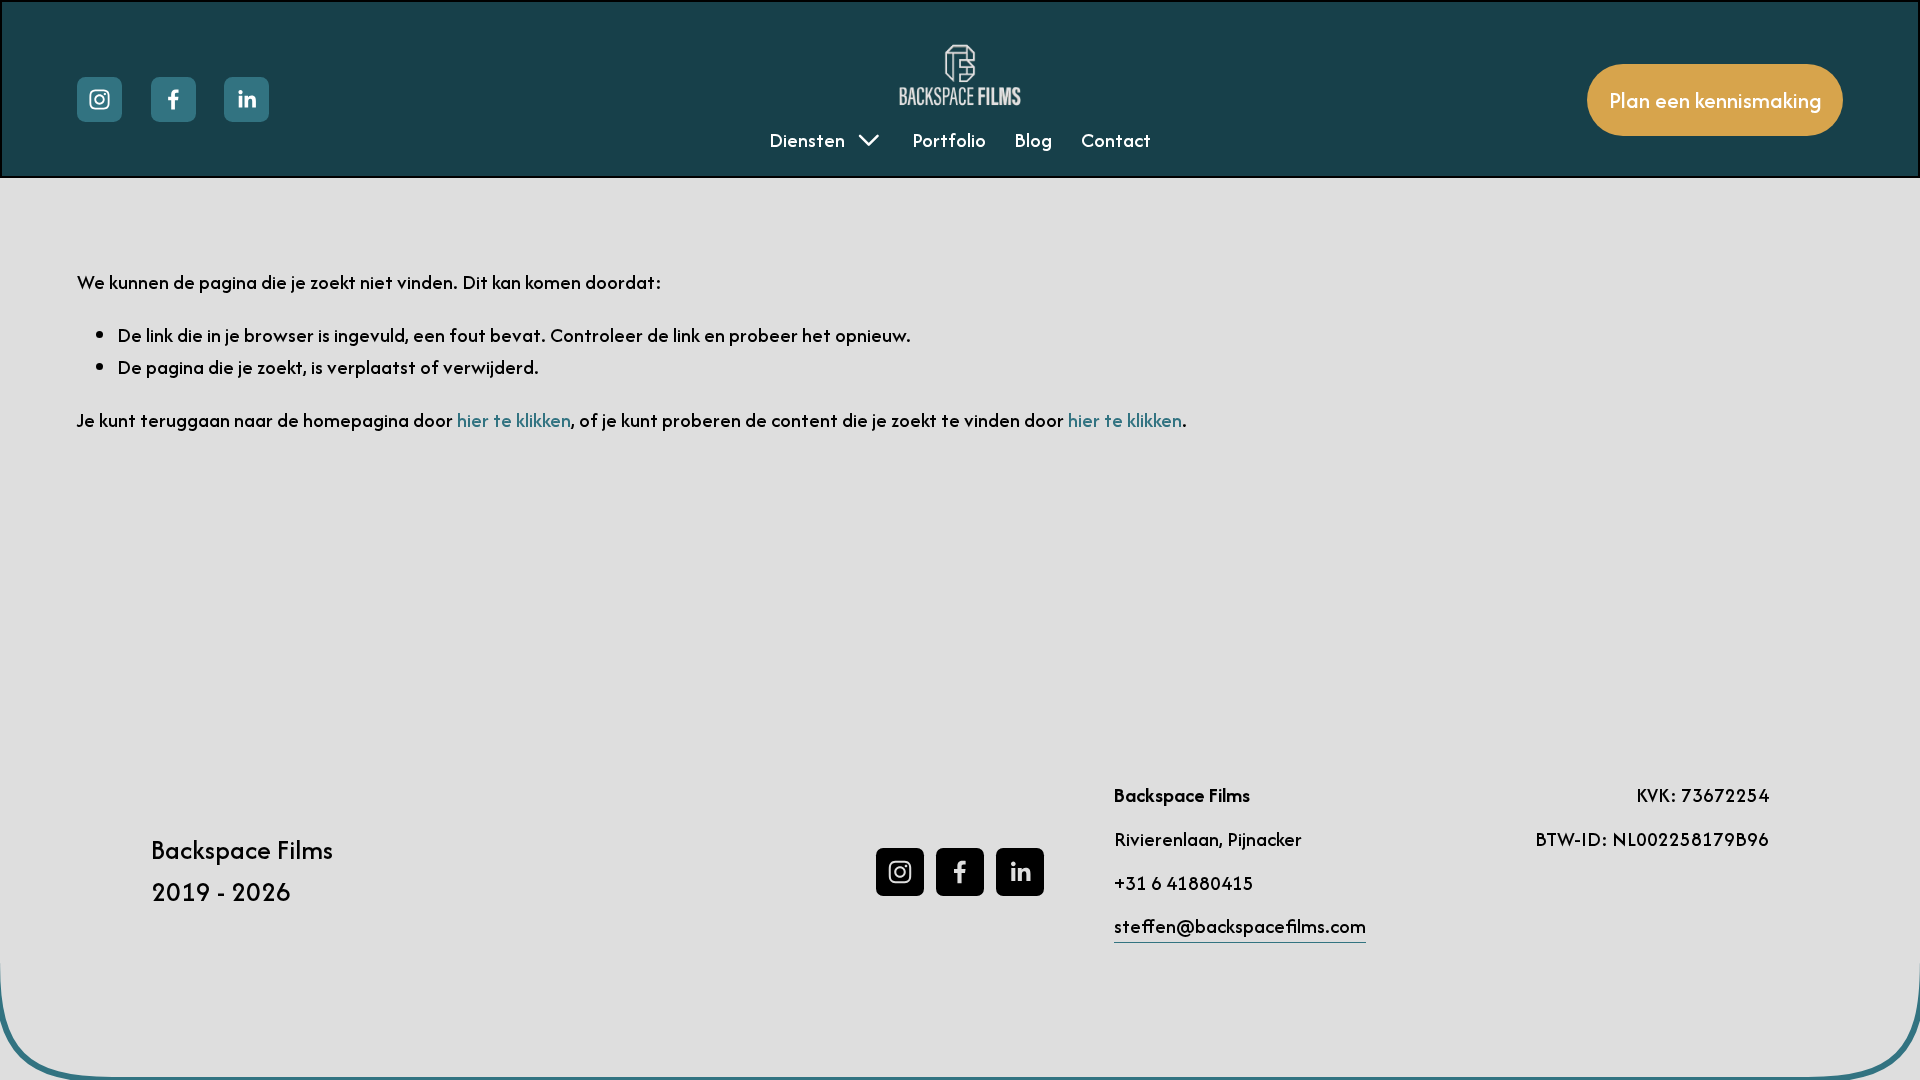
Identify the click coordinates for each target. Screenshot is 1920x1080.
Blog (1033, 140)
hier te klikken (514, 420)
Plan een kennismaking (1715, 100)
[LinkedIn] (246, 99)
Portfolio (949, 140)
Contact (1116, 140)
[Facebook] (173, 99)
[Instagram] (99, 99)
